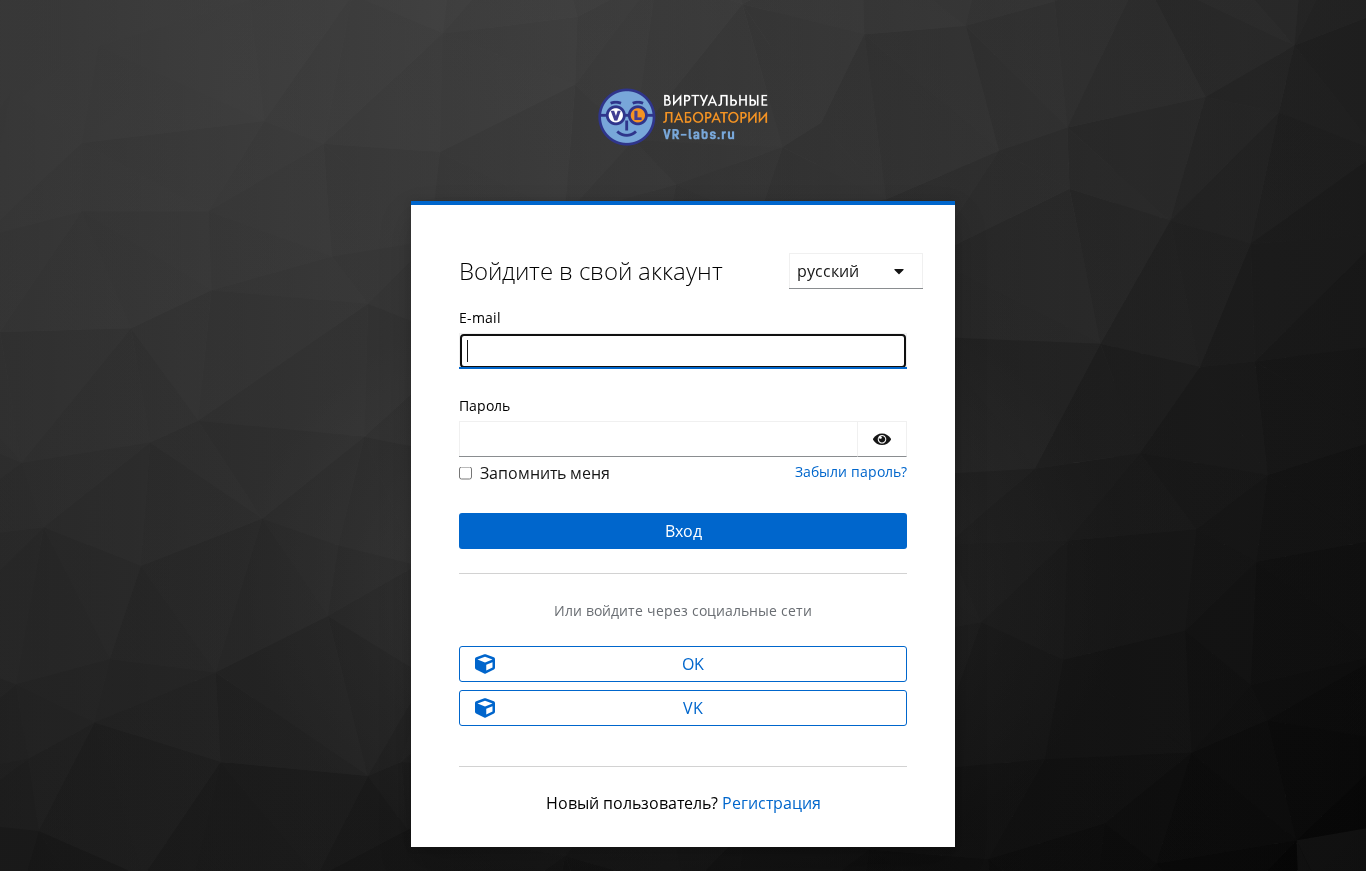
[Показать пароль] (882, 439)
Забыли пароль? (851, 471)
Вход (683, 531)
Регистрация (771, 803)
